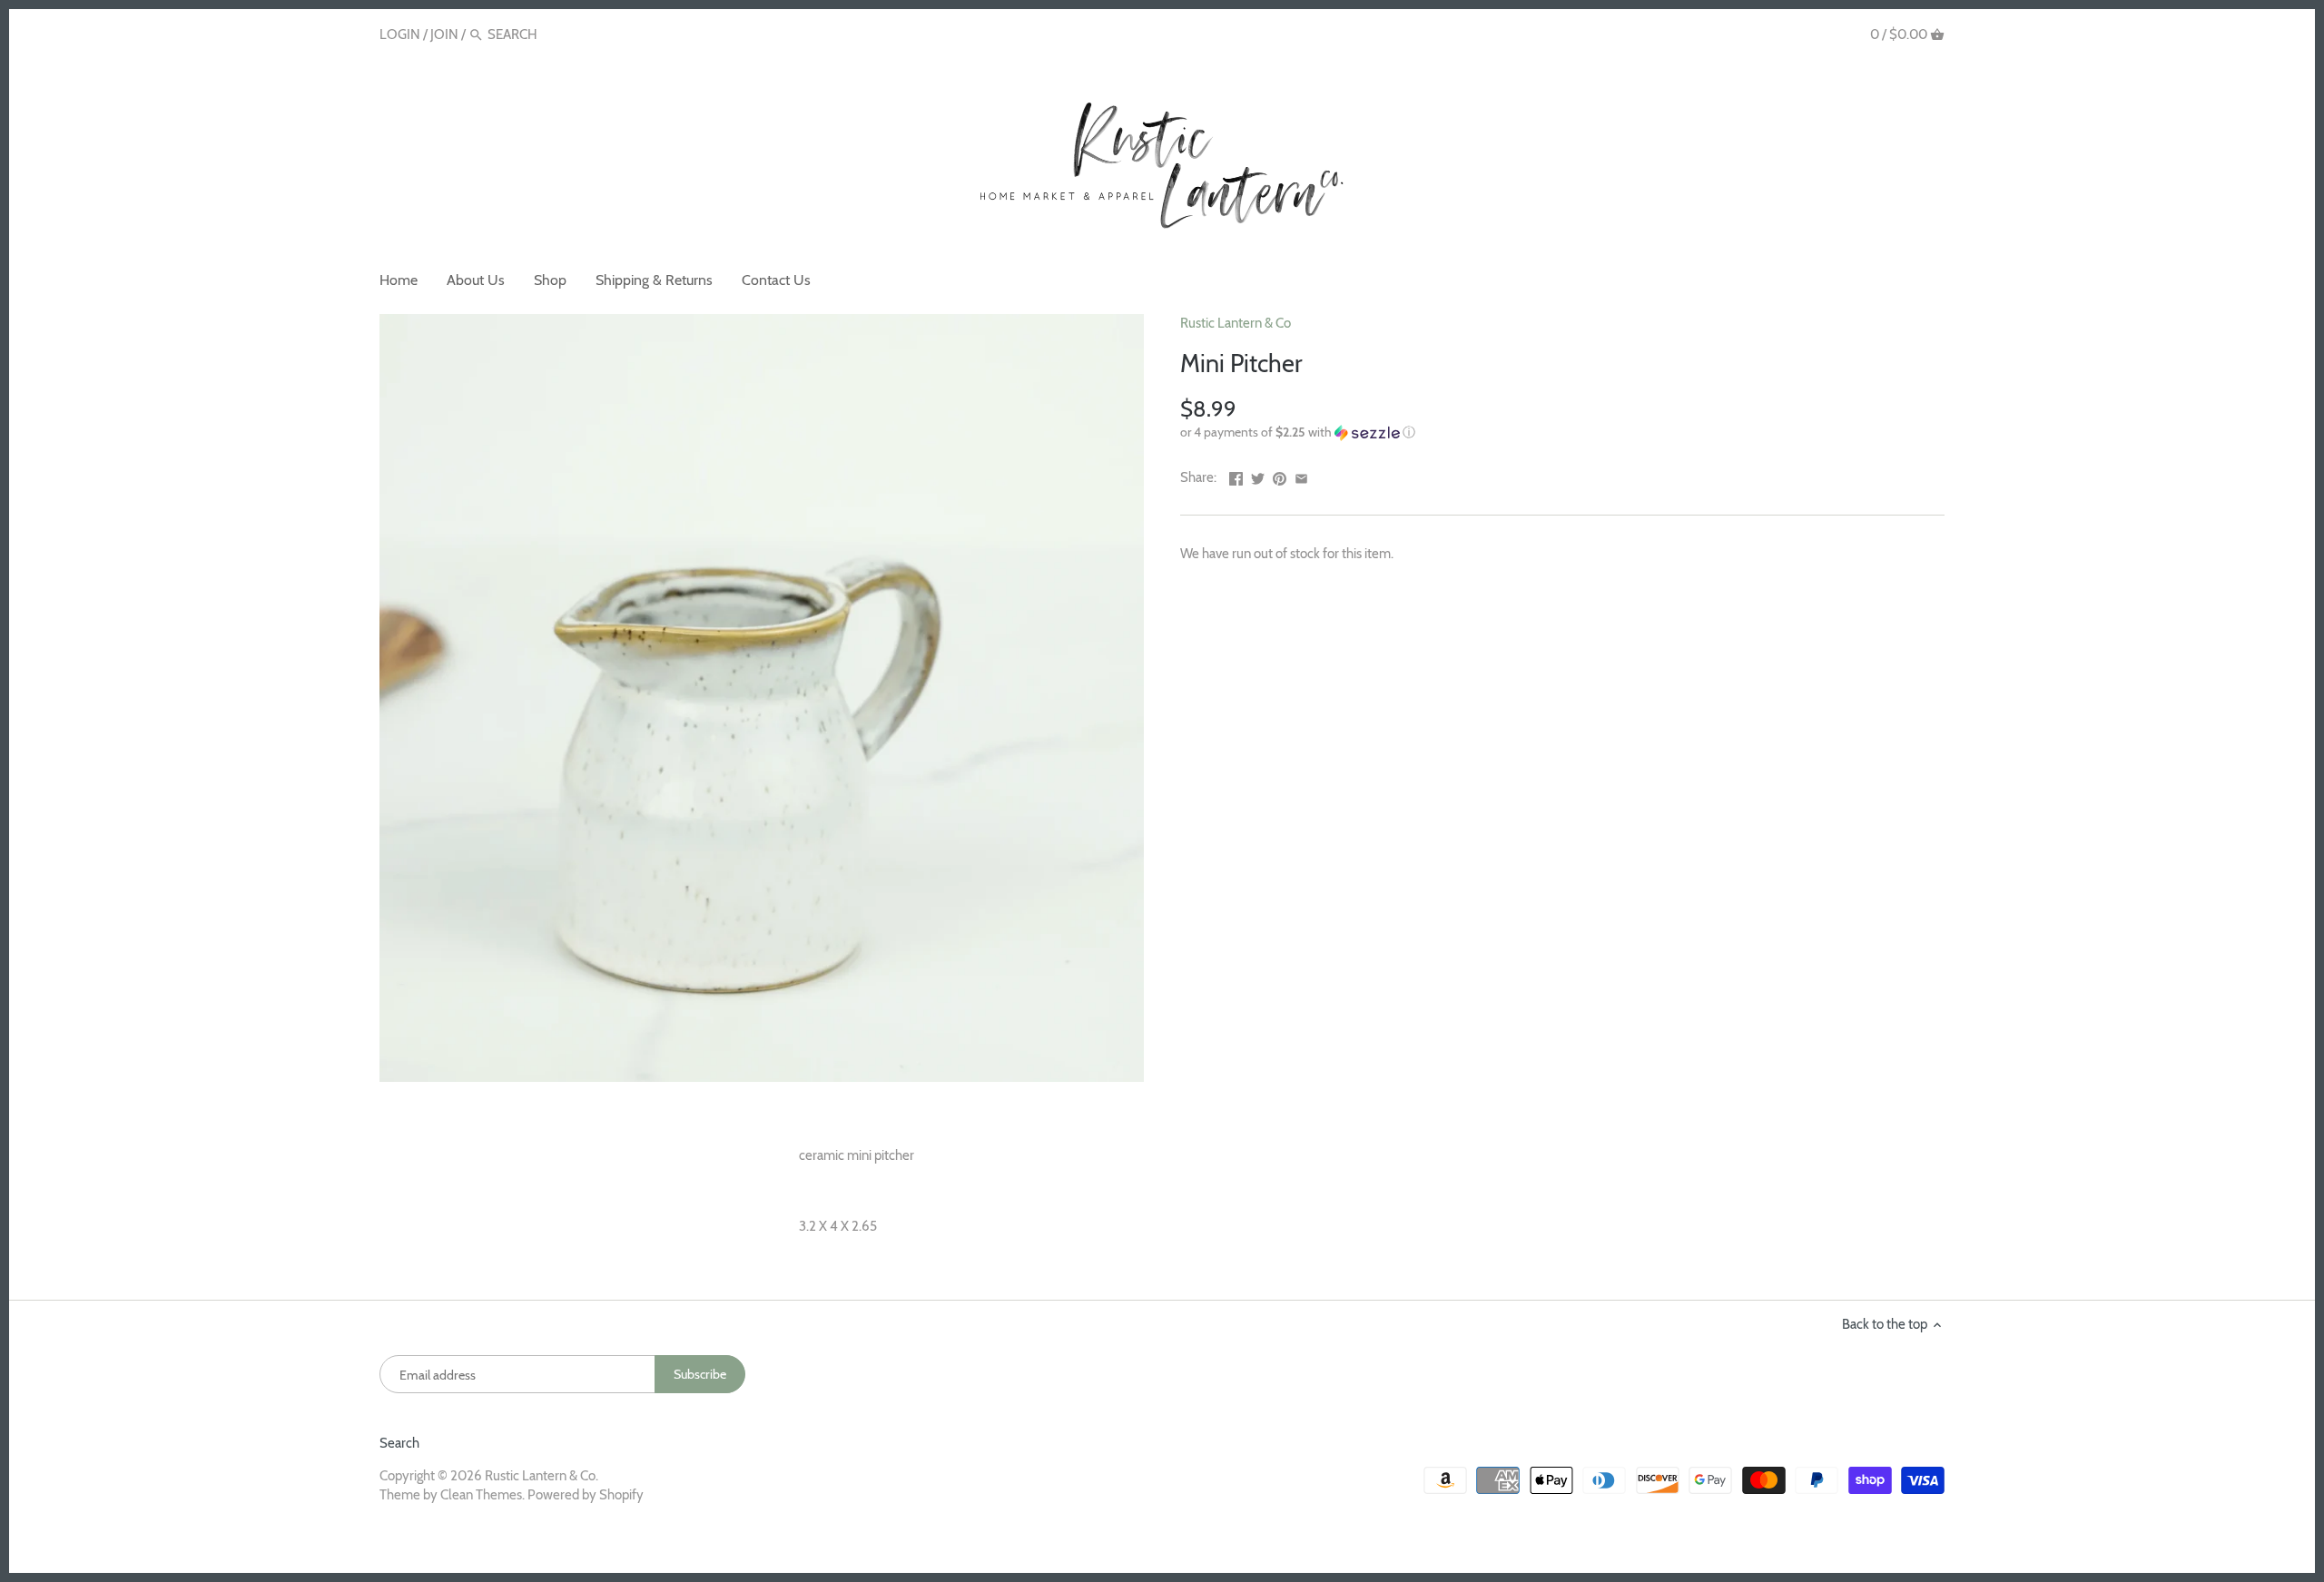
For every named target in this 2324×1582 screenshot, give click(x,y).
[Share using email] (1301, 476)
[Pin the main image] (1280, 476)
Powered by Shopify (586, 1495)
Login (400, 34)
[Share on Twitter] (1258, 476)
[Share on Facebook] (1236, 476)
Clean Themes (481, 1495)
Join (444, 34)
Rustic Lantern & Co (1236, 323)
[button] (1562, 432)
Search (399, 1443)
